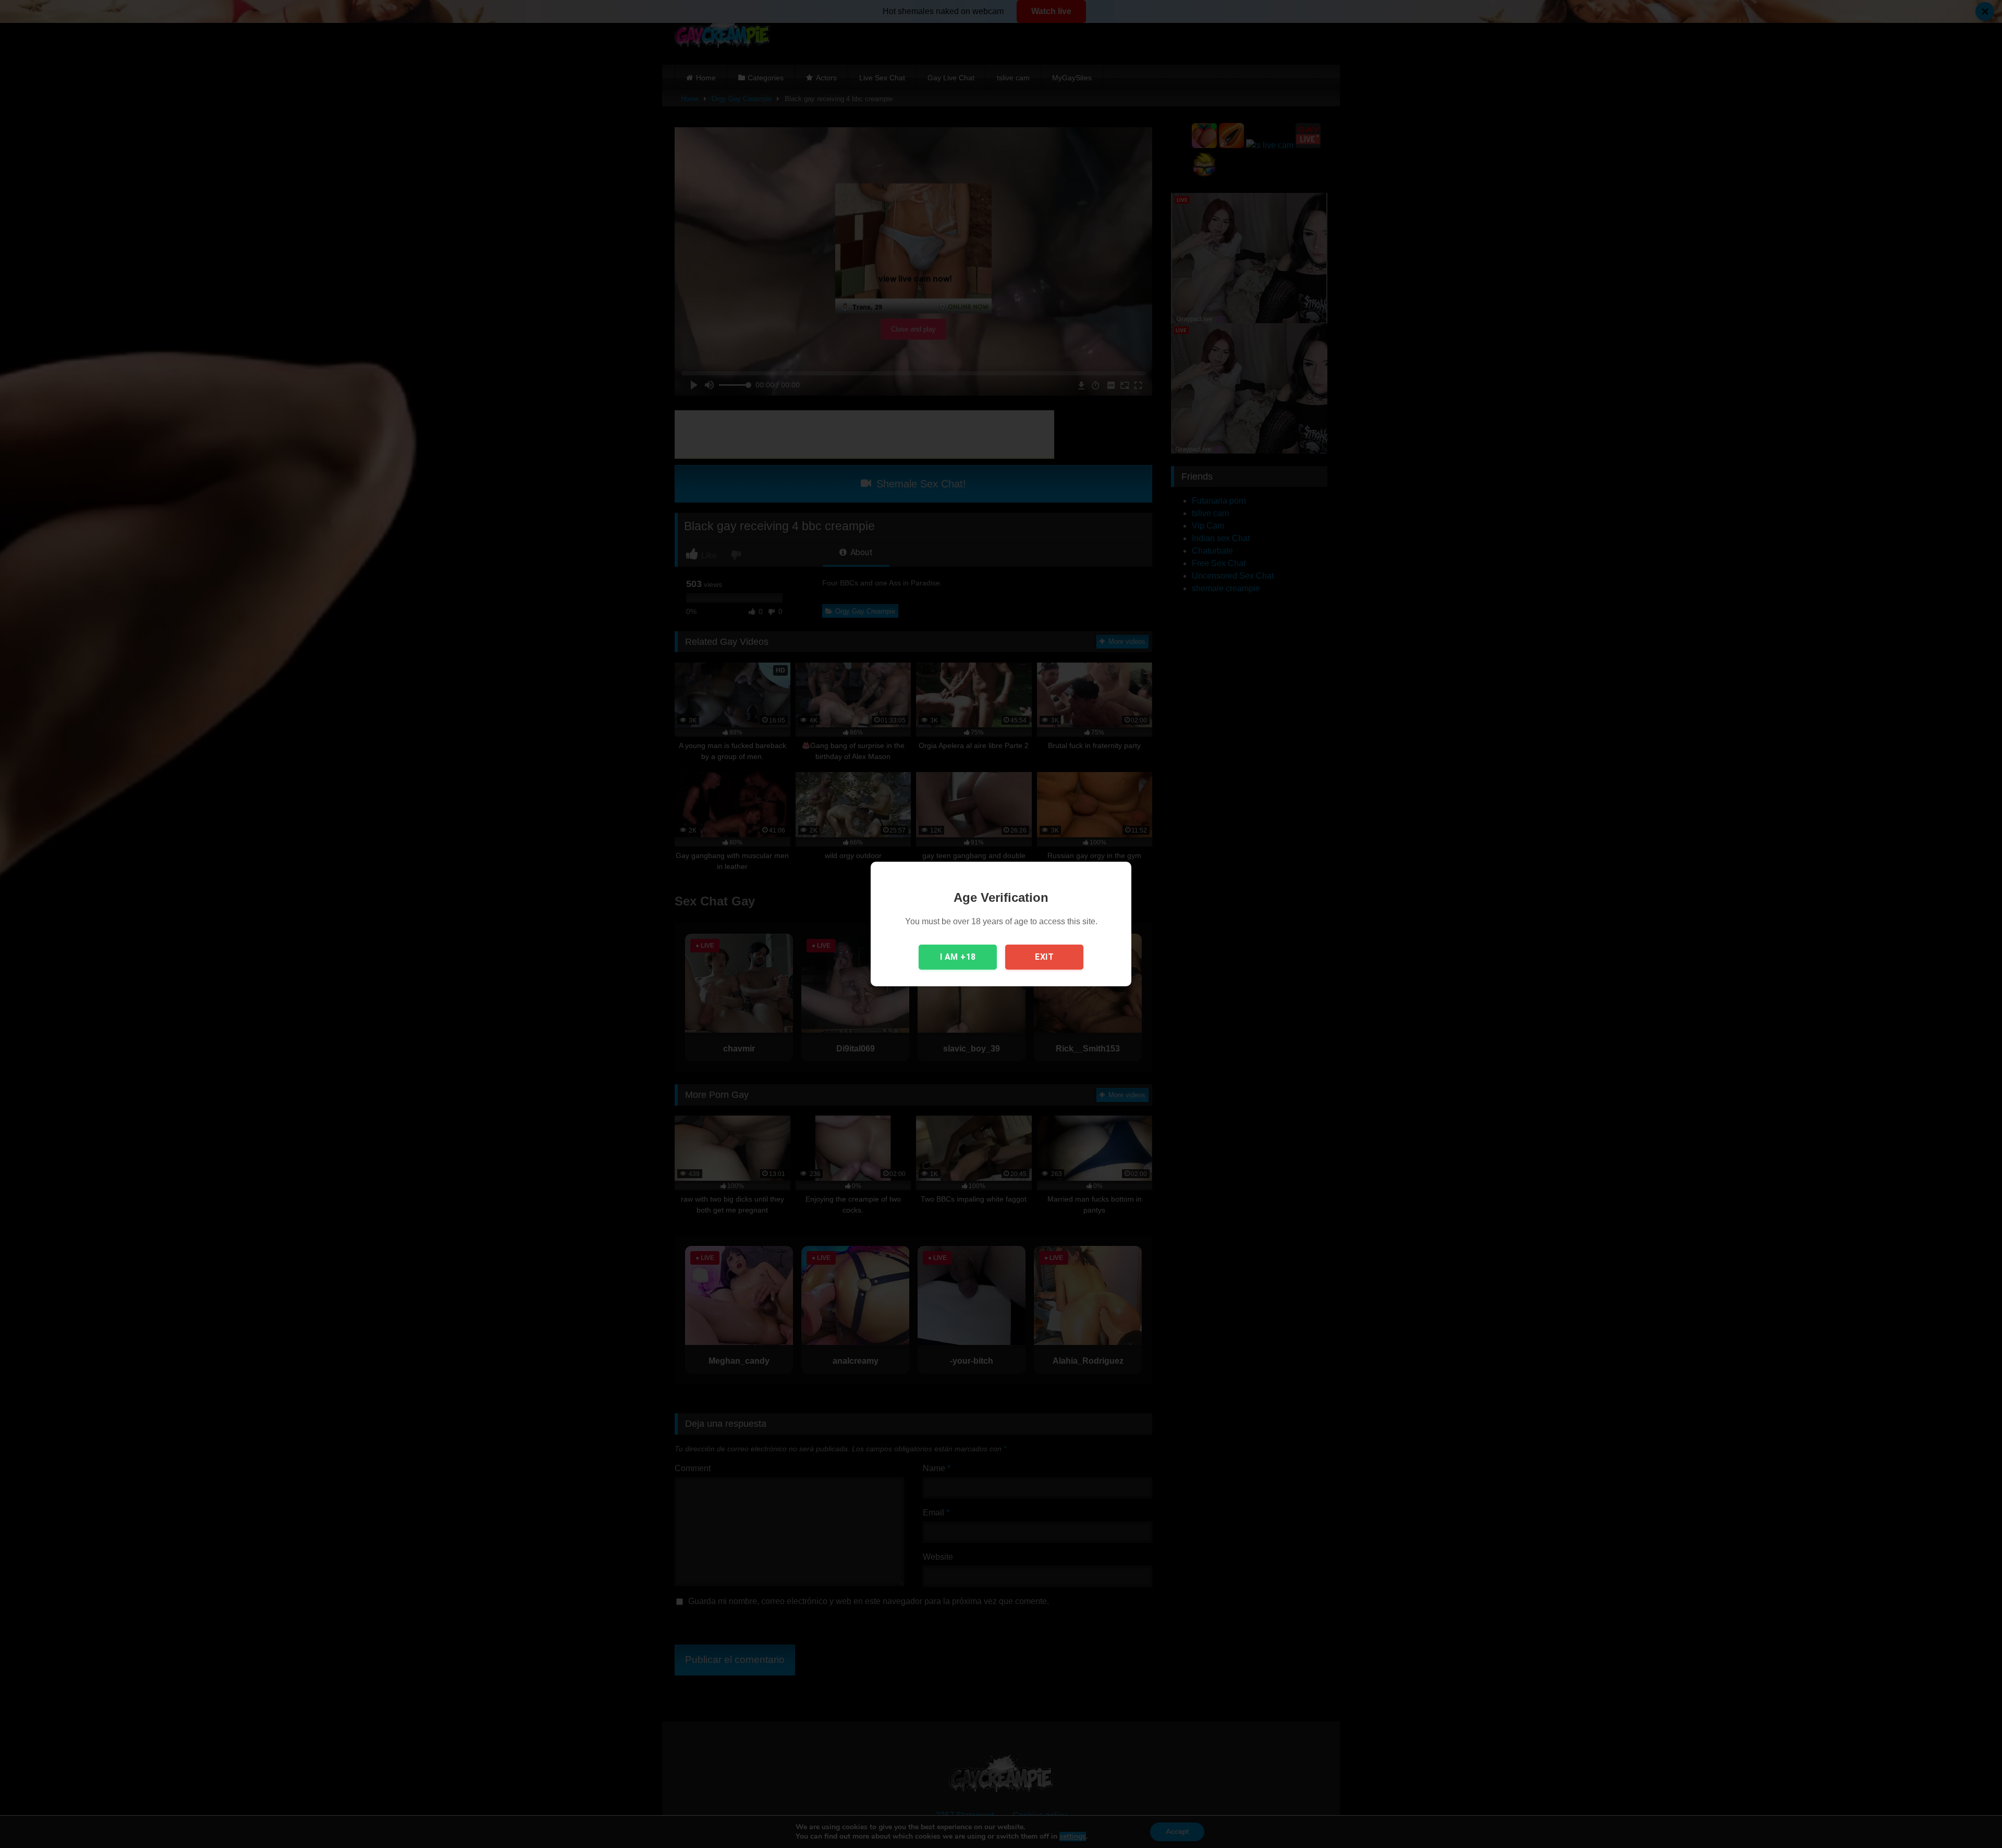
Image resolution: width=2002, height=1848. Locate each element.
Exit (1044, 957)
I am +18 (958, 957)
